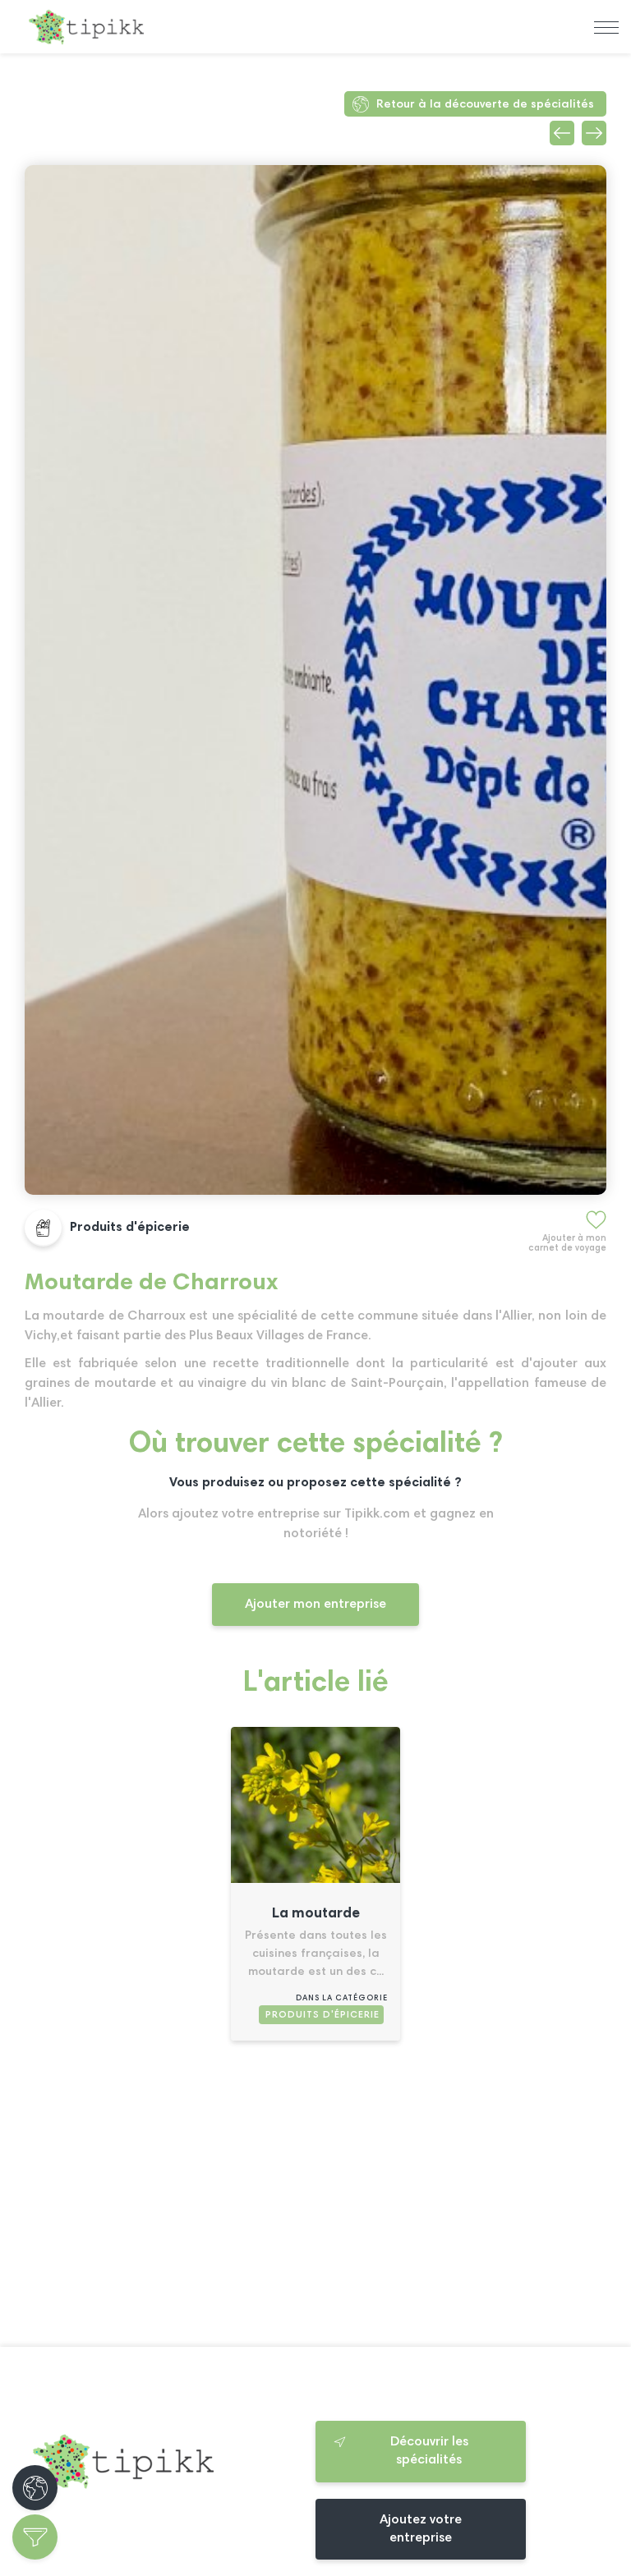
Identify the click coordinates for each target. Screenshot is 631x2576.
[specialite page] (315, 1880)
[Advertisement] (315, 2201)
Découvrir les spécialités (429, 2451)
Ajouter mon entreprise (315, 1605)
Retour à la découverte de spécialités (485, 105)
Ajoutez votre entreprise (421, 2529)
